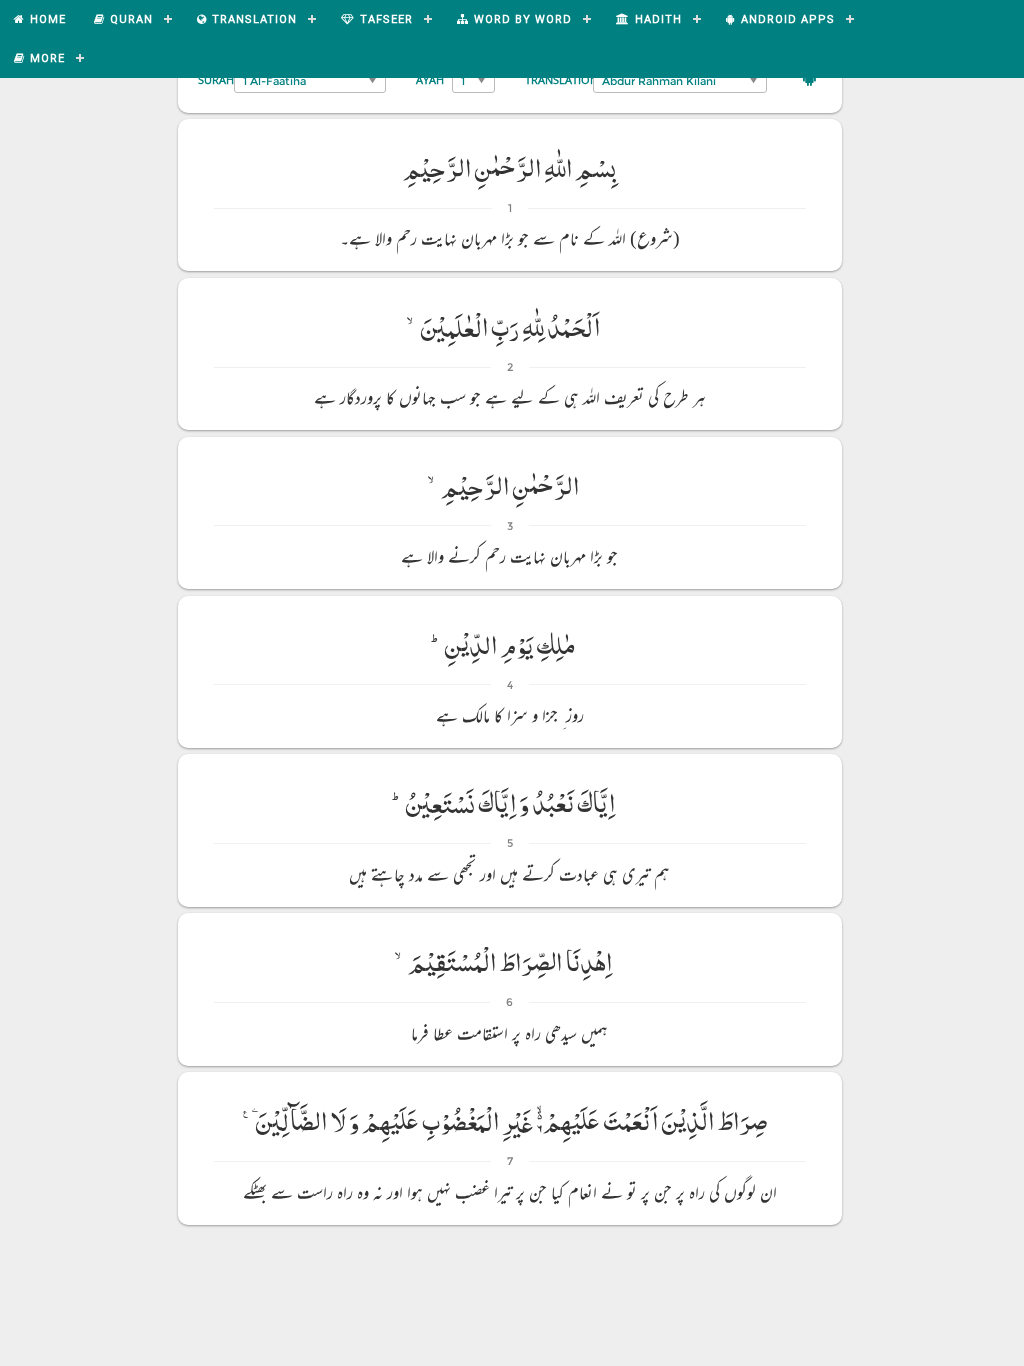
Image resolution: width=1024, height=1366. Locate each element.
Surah (216, 79)
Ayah (430, 79)
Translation (561, 79)
